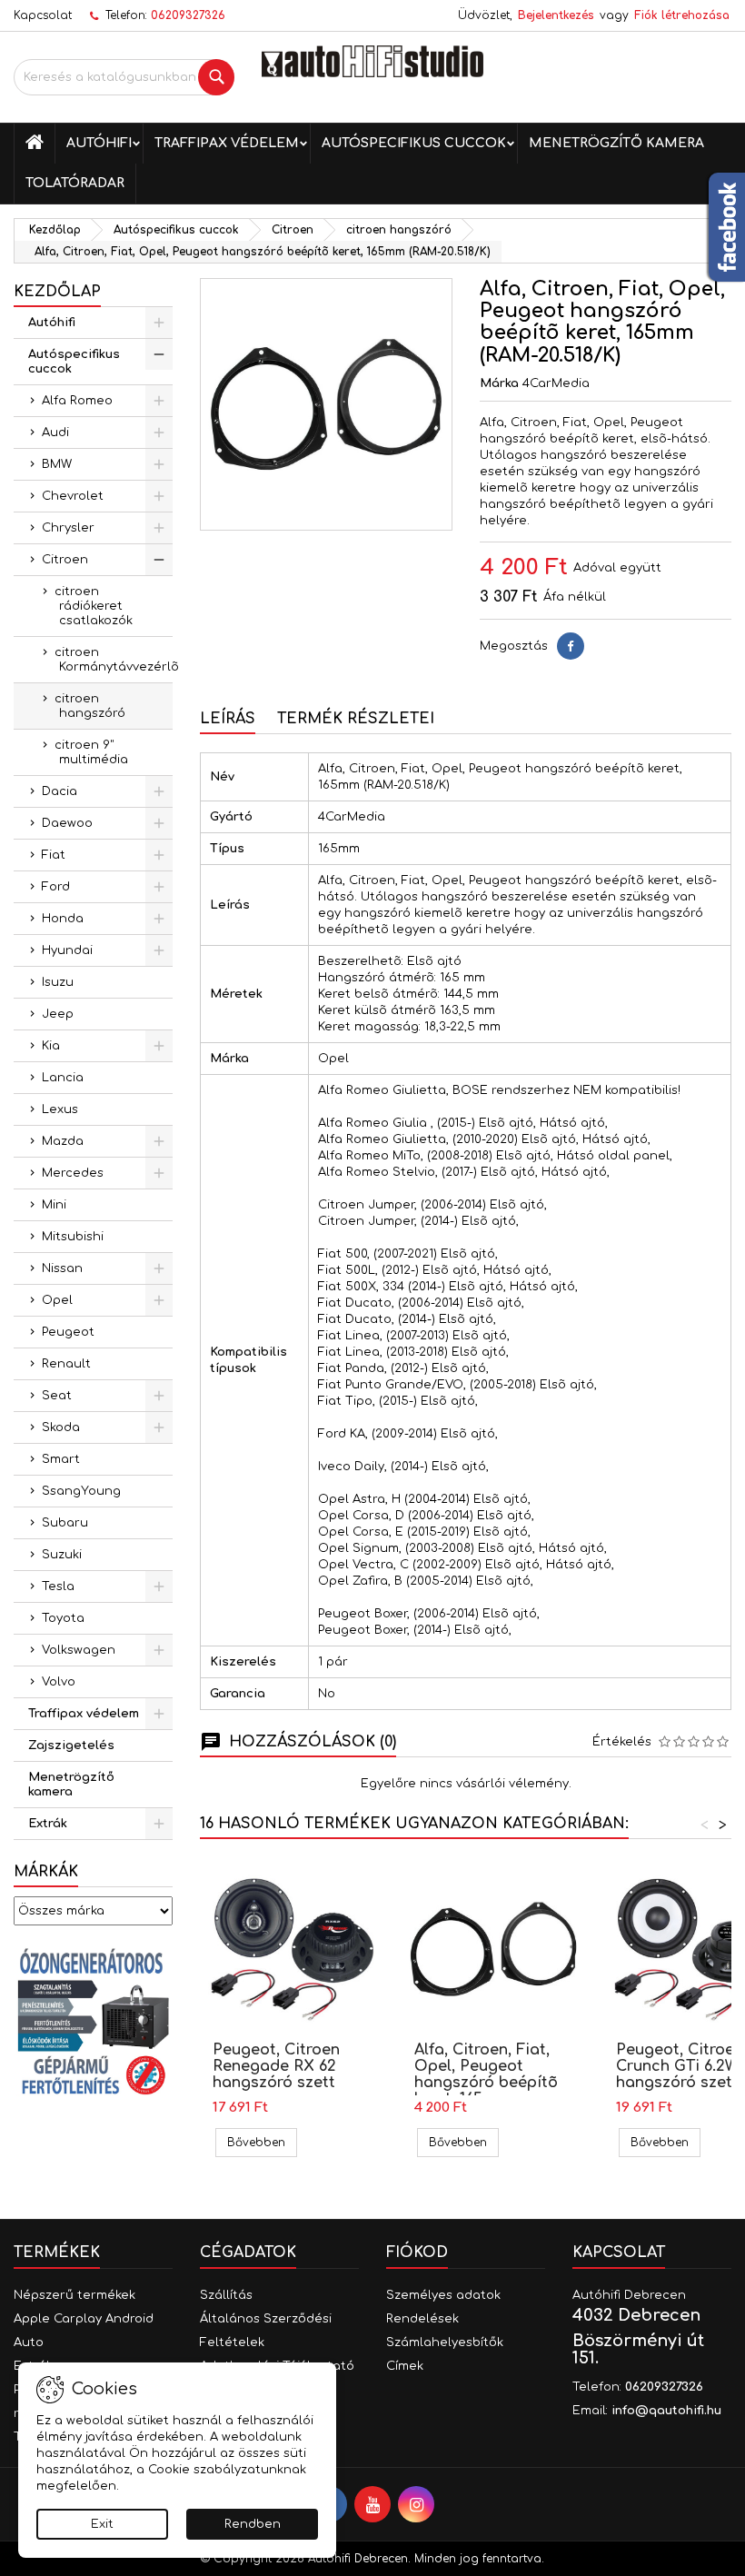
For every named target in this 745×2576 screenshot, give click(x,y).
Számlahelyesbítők (445, 2342)
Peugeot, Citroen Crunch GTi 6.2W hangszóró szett (680, 2066)
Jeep (58, 1014)
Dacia (60, 791)
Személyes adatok (443, 2295)
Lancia (63, 1078)
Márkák (46, 1872)
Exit (102, 2524)
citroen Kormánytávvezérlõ (114, 660)
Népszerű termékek (74, 2295)
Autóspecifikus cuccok (414, 143)
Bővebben (262, 2142)
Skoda (61, 1427)
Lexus (60, 1109)
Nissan (62, 1268)
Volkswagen (79, 1650)
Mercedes (73, 1173)
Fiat (54, 855)
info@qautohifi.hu (666, 2411)
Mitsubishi (73, 1237)
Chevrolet (73, 496)
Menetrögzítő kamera (616, 143)
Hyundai (67, 950)
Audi (55, 433)
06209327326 (188, 15)
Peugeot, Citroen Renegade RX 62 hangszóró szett (276, 2066)
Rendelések (422, 2319)
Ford (56, 887)
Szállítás (226, 2295)
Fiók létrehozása (682, 15)
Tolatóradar (75, 183)
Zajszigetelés (71, 1746)
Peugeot (68, 1332)
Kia (51, 1046)
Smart (61, 1459)
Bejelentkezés (556, 15)
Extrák (48, 1824)
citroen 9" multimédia (91, 752)
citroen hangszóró (90, 706)
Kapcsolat (43, 15)
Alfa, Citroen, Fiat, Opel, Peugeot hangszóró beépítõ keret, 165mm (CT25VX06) (486, 2083)
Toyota (63, 1618)
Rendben (253, 2524)
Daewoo (67, 823)
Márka (499, 383)
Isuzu (58, 982)
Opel (57, 1300)
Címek (405, 2366)
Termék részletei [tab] (356, 719)
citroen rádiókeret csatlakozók (94, 606)
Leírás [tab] (228, 719)
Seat (57, 1396)
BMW (57, 464)
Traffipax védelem (227, 143)
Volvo (59, 1682)
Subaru (65, 1523)
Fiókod (417, 2253)
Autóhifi (99, 143)
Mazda (63, 1141)
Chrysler (68, 528)
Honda (63, 919)
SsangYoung (81, 1491)
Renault (66, 1364)
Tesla (58, 1586)
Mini (54, 1205)
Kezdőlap (57, 292)
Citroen (65, 560)
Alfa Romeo (77, 401)
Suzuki (62, 1555)
